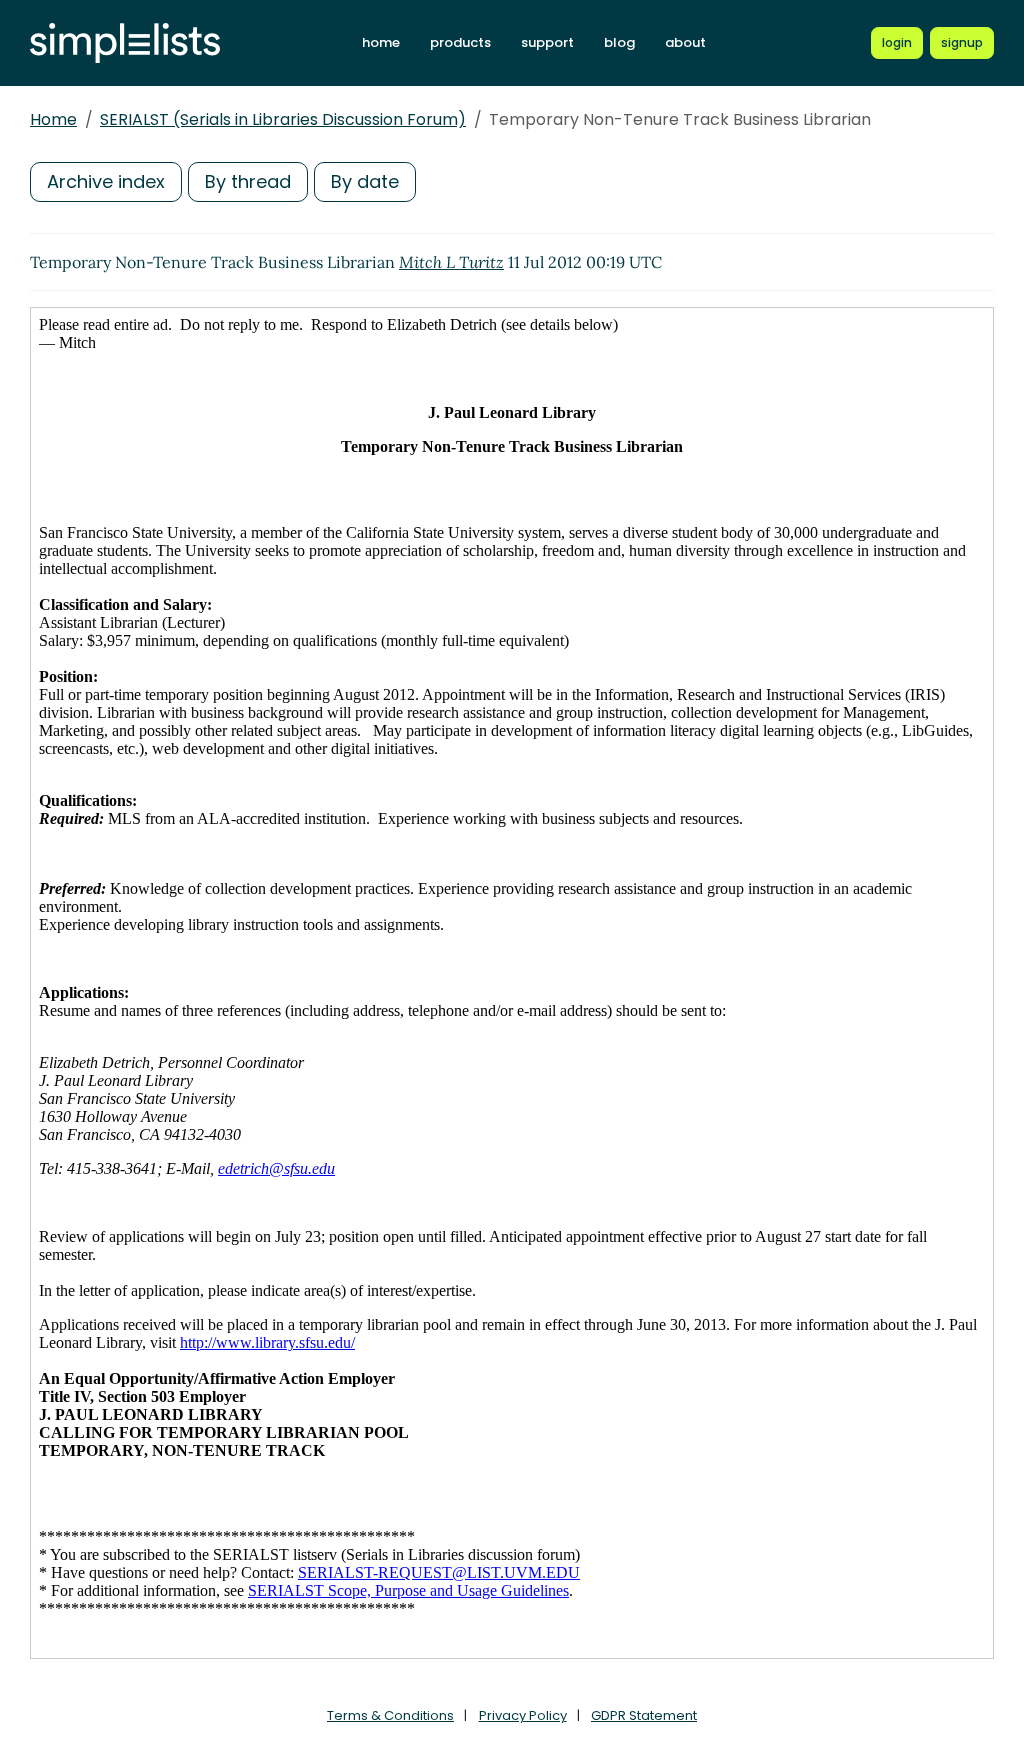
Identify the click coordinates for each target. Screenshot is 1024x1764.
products (460, 42)
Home (53, 119)
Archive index (106, 181)
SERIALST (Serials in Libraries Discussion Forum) (283, 119)
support (547, 42)
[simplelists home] (125, 43)
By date (365, 181)
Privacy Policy (523, 1715)
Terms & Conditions (390, 1715)
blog (619, 42)
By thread (248, 181)
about (685, 42)
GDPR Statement (644, 1715)
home (381, 42)
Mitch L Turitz (451, 262)
